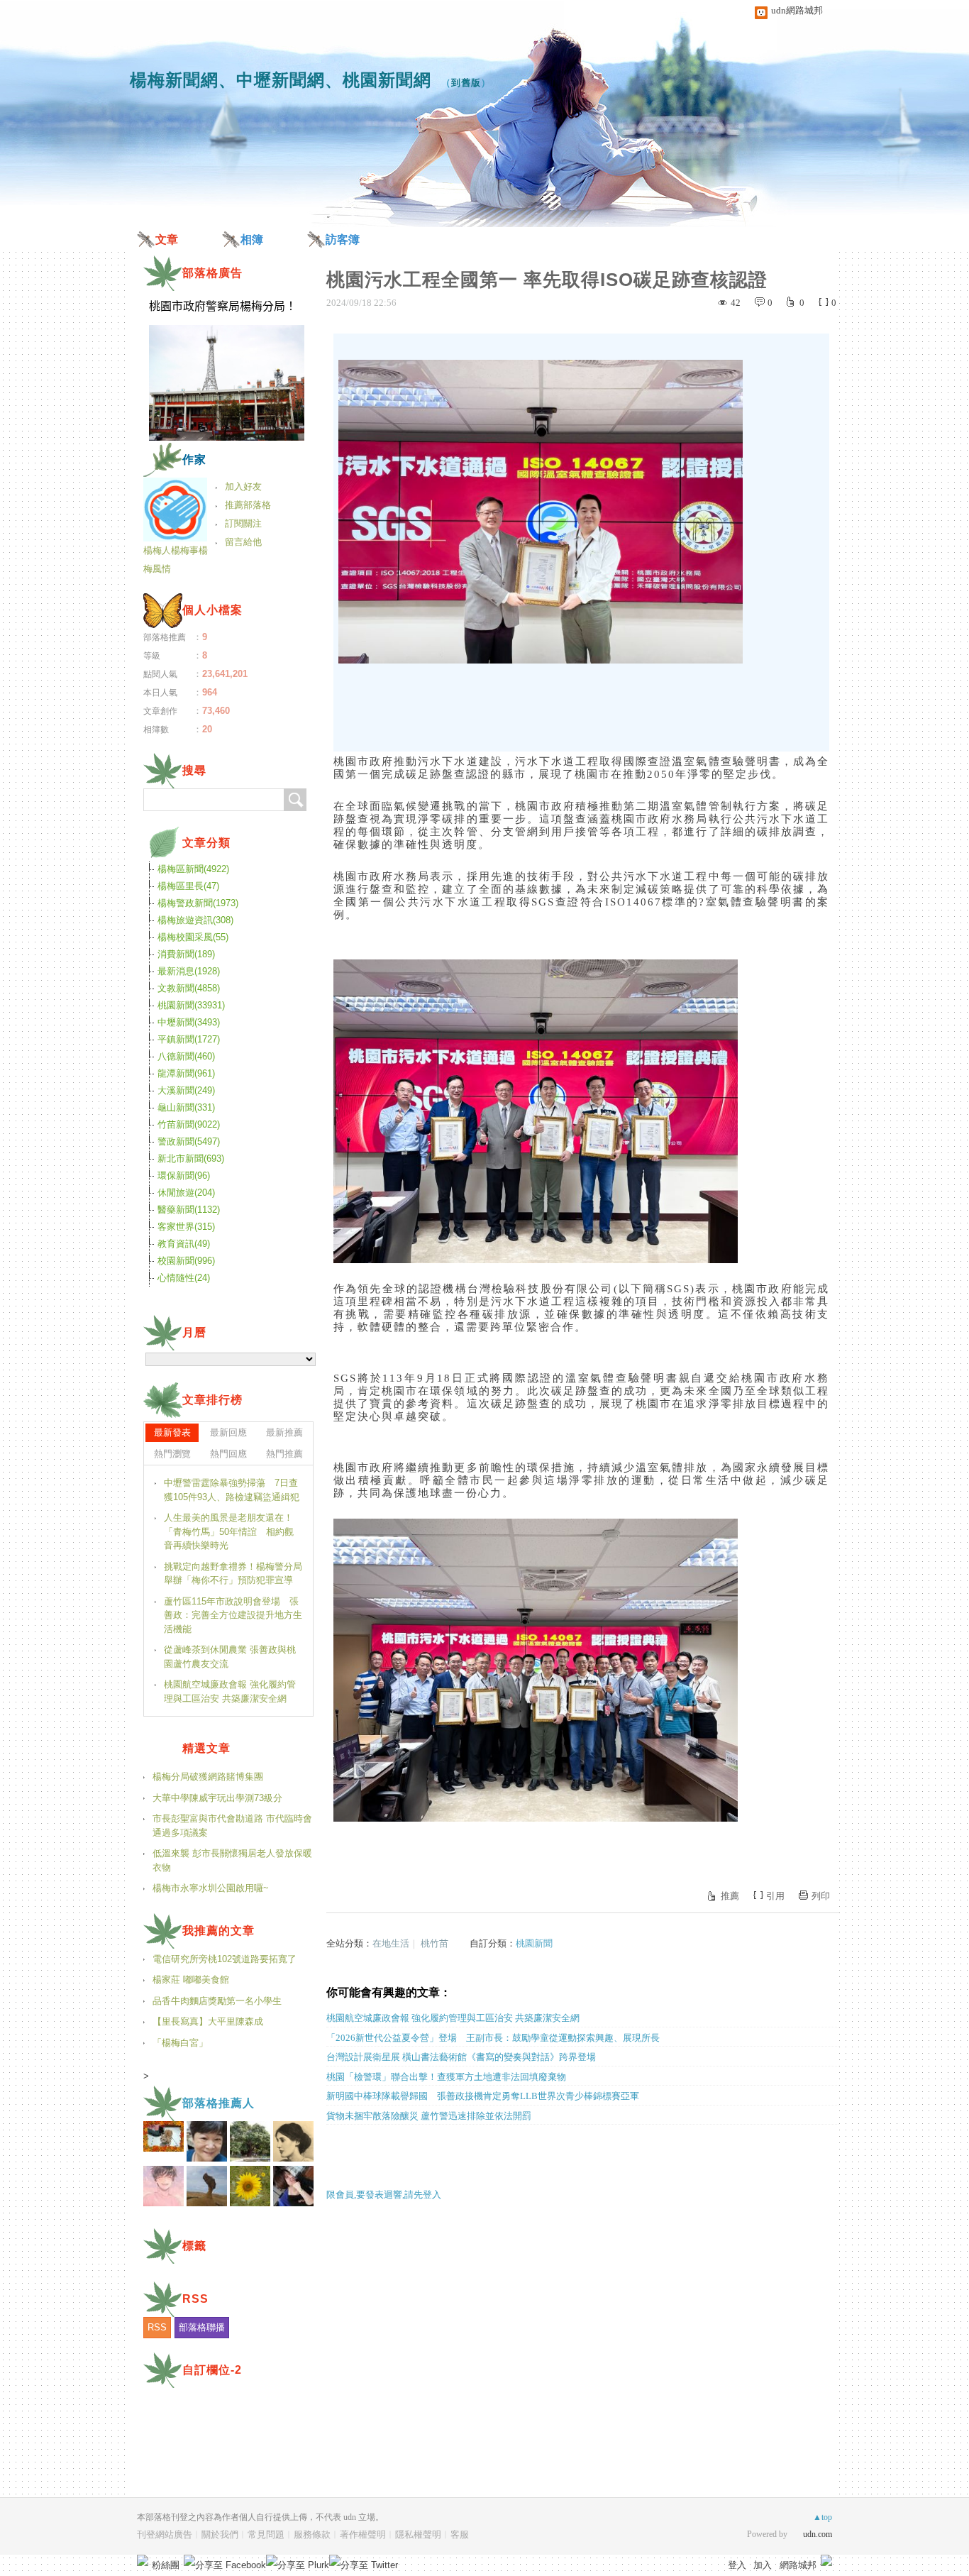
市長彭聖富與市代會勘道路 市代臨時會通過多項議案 (232, 1826)
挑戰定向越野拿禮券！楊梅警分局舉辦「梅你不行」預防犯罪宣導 (233, 1574)
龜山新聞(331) (186, 1107)
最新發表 (172, 1432)
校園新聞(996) (186, 1261)
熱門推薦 (284, 1454)
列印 (821, 1896)
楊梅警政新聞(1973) (198, 903)
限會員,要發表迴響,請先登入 (384, 2195)
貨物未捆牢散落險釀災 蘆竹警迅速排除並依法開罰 (429, 2116)
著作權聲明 (363, 2534)
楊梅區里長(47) (188, 886)
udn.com (818, 2534)
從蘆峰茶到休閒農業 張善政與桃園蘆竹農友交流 (230, 1657)
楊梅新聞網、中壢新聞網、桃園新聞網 (281, 80)
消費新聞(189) (186, 954)
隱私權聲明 (418, 2534)
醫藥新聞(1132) (189, 1210)
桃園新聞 (534, 1943)
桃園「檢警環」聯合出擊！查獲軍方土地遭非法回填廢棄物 (446, 2077)
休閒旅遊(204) (186, 1193)
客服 (460, 2534)
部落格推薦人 (218, 2103)
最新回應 (228, 1432)
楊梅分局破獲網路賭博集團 (208, 1777)
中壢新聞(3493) (189, 1022)
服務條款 (312, 2534)
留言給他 (243, 542)
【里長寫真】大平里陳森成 (208, 2021)
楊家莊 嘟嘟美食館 (191, 1980)
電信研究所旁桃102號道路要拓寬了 (225, 1959)
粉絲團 (166, 2565)
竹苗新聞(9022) (189, 1124)
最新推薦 (284, 1432)
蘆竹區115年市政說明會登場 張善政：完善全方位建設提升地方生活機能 (233, 1615)
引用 (775, 1896)
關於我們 (220, 2534)
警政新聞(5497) (189, 1141)
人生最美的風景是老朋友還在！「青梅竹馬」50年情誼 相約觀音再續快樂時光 (229, 1531)
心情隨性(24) (184, 1278)
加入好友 (243, 486)
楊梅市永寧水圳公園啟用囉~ (211, 1888)
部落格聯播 (202, 2327)
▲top (823, 2517)
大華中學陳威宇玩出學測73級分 (217, 1798)
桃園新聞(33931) (191, 1005)
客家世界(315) (186, 1227)
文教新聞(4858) (189, 988)
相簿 (252, 240)
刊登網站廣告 (165, 2534)
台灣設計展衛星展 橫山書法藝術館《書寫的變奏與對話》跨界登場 (461, 2057)
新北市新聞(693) (191, 1158)
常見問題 (266, 2534)
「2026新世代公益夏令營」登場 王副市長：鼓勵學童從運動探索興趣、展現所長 (493, 2038)
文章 (167, 240)
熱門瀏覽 (172, 1454)
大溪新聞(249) (186, 1090)
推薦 (730, 1896)
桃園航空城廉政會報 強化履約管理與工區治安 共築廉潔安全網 (453, 2018)
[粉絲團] (143, 2560)
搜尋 (295, 800)
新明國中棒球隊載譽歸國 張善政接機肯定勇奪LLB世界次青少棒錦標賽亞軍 (483, 2096)
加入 (763, 2565)
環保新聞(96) (184, 1176)
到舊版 (466, 83)
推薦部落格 (248, 505)
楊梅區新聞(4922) (193, 869)
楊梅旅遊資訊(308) (195, 920)
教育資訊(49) (184, 1244)
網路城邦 (798, 2565)
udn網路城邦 (797, 10)
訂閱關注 (243, 523)
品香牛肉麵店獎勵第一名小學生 (217, 2001)
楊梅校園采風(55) (193, 937)
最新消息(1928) (189, 971)
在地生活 (391, 1943)
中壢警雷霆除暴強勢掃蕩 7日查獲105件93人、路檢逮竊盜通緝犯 (232, 1490)
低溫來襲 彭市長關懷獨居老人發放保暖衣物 (232, 1860)
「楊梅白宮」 (180, 2043)
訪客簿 (343, 240)
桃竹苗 (434, 1943)
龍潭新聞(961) (186, 1073)
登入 (737, 2565)
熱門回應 (228, 1454)
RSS (157, 2327)
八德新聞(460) (186, 1056)
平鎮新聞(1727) (189, 1039)
